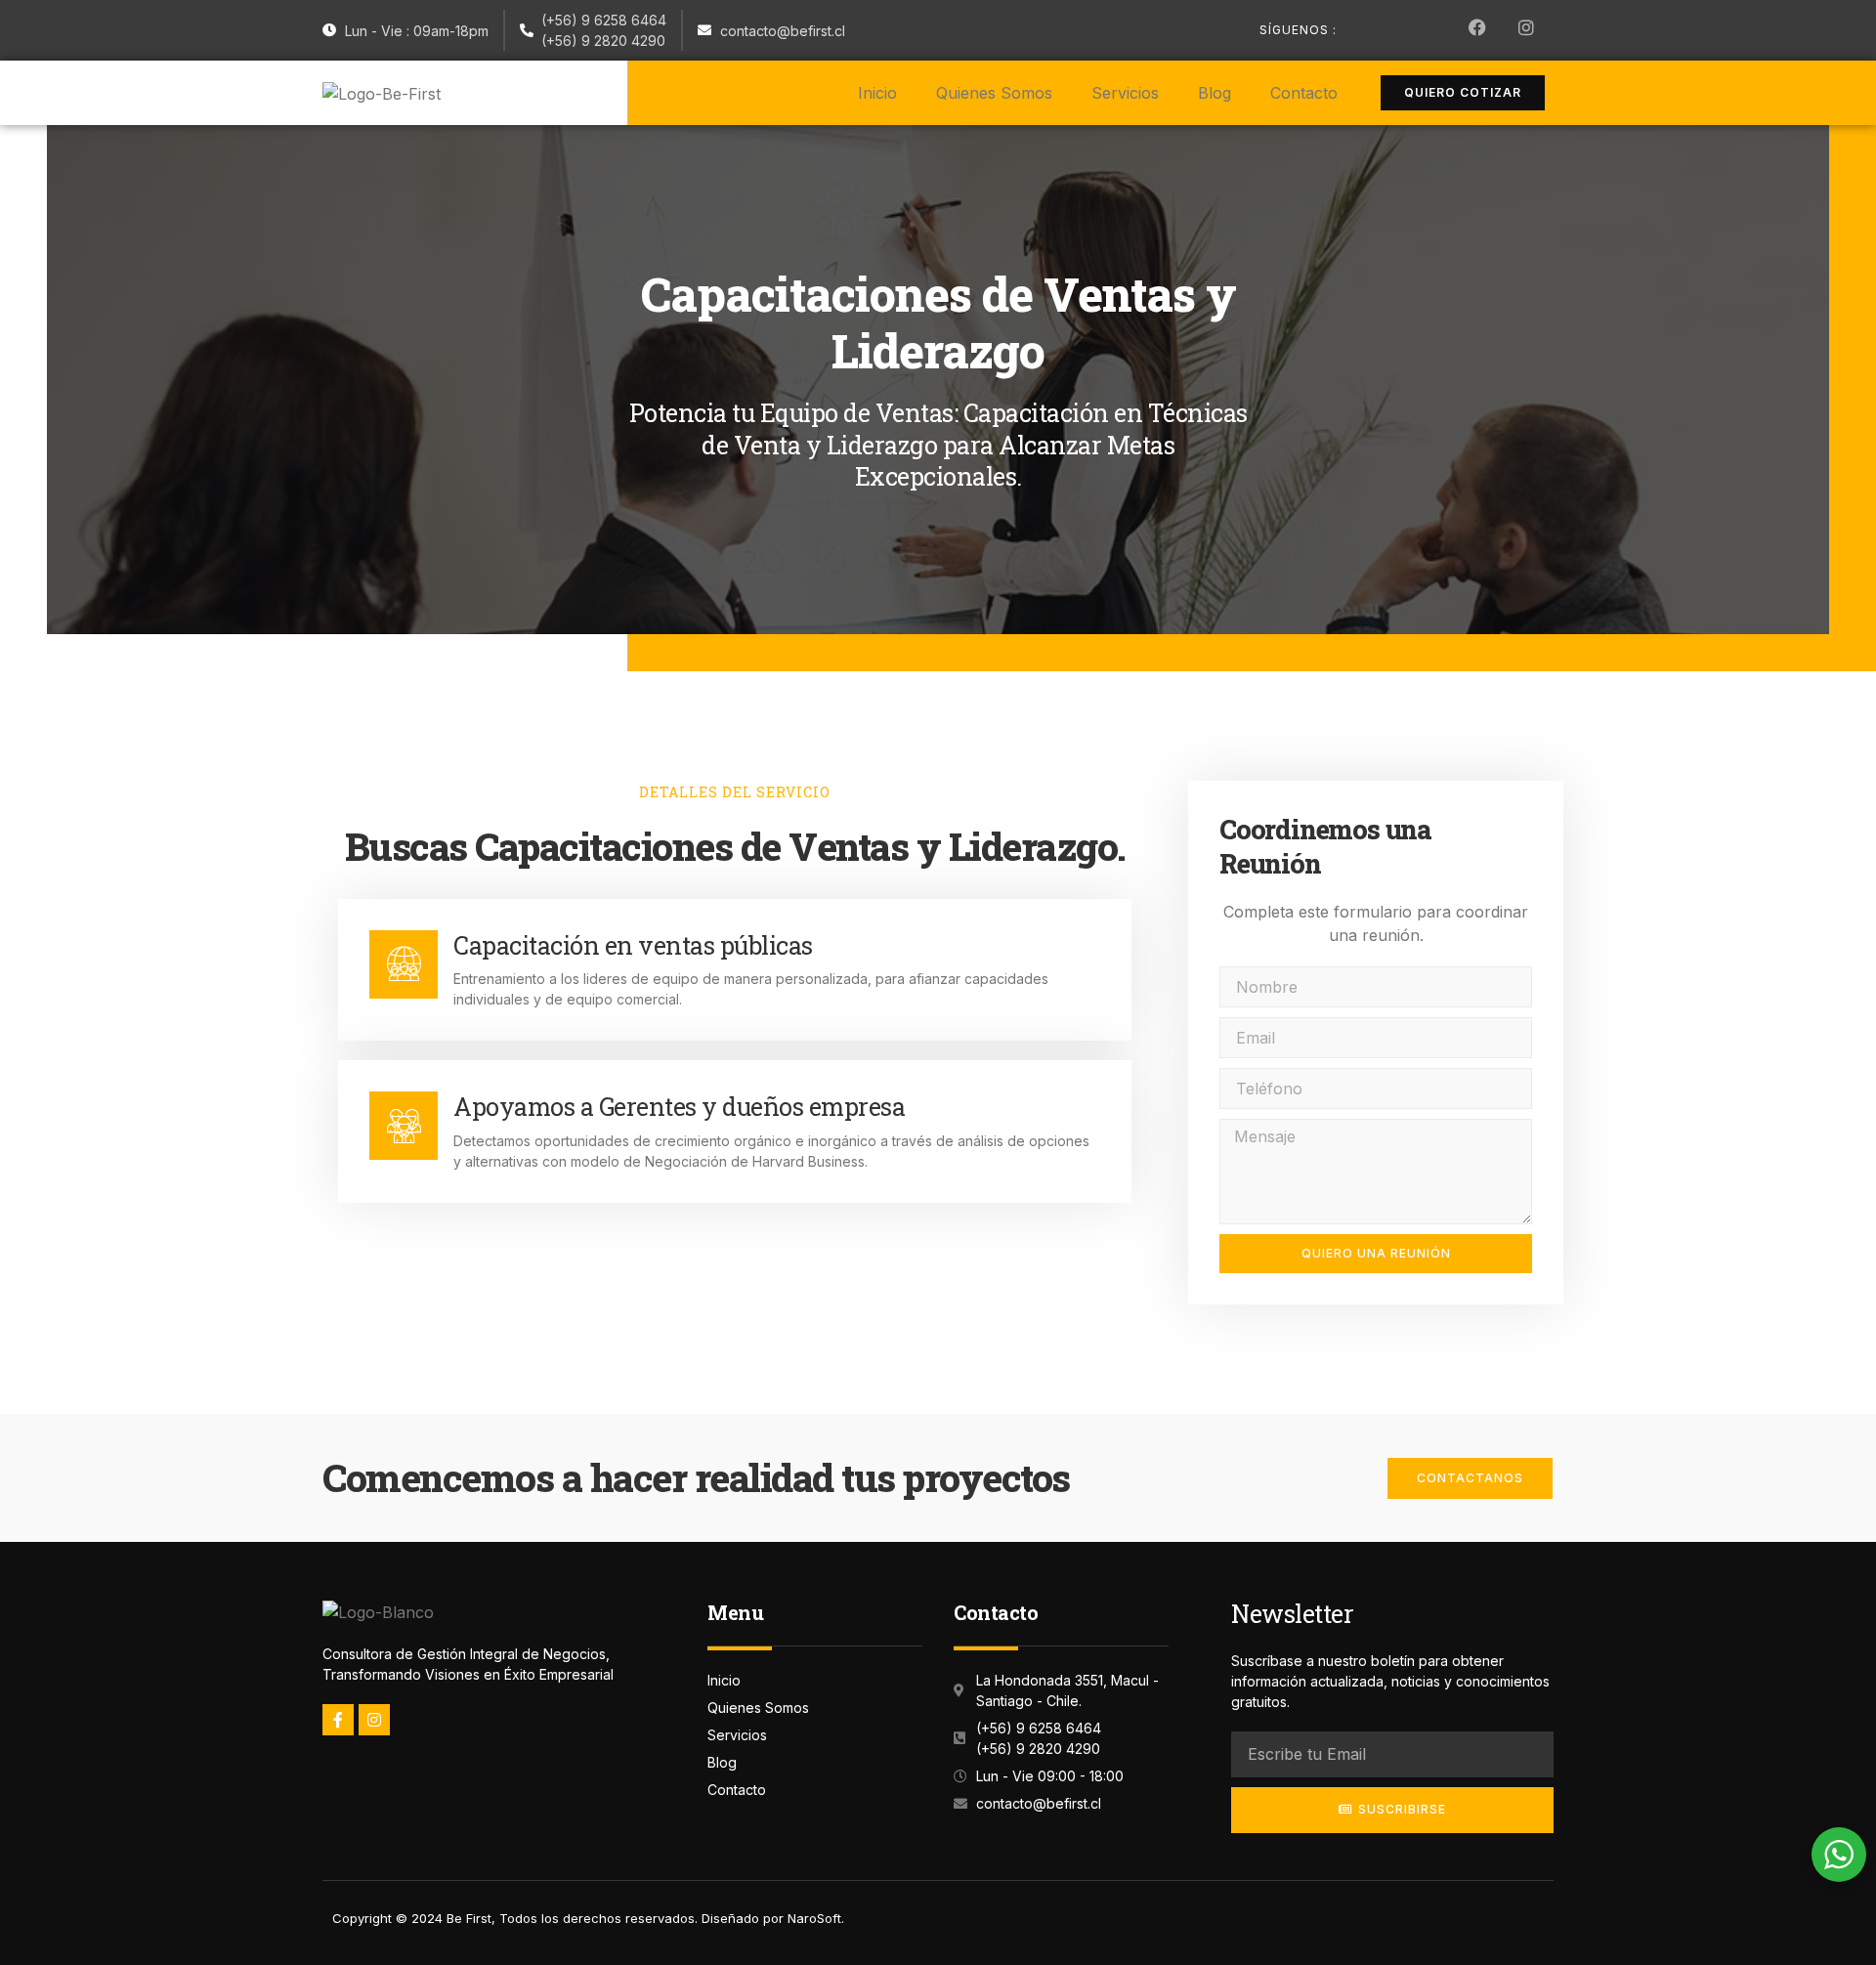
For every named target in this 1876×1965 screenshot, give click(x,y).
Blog (1215, 93)
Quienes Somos (994, 93)
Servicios (1125, 93)
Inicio (877, 93)
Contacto (1304, 93)
